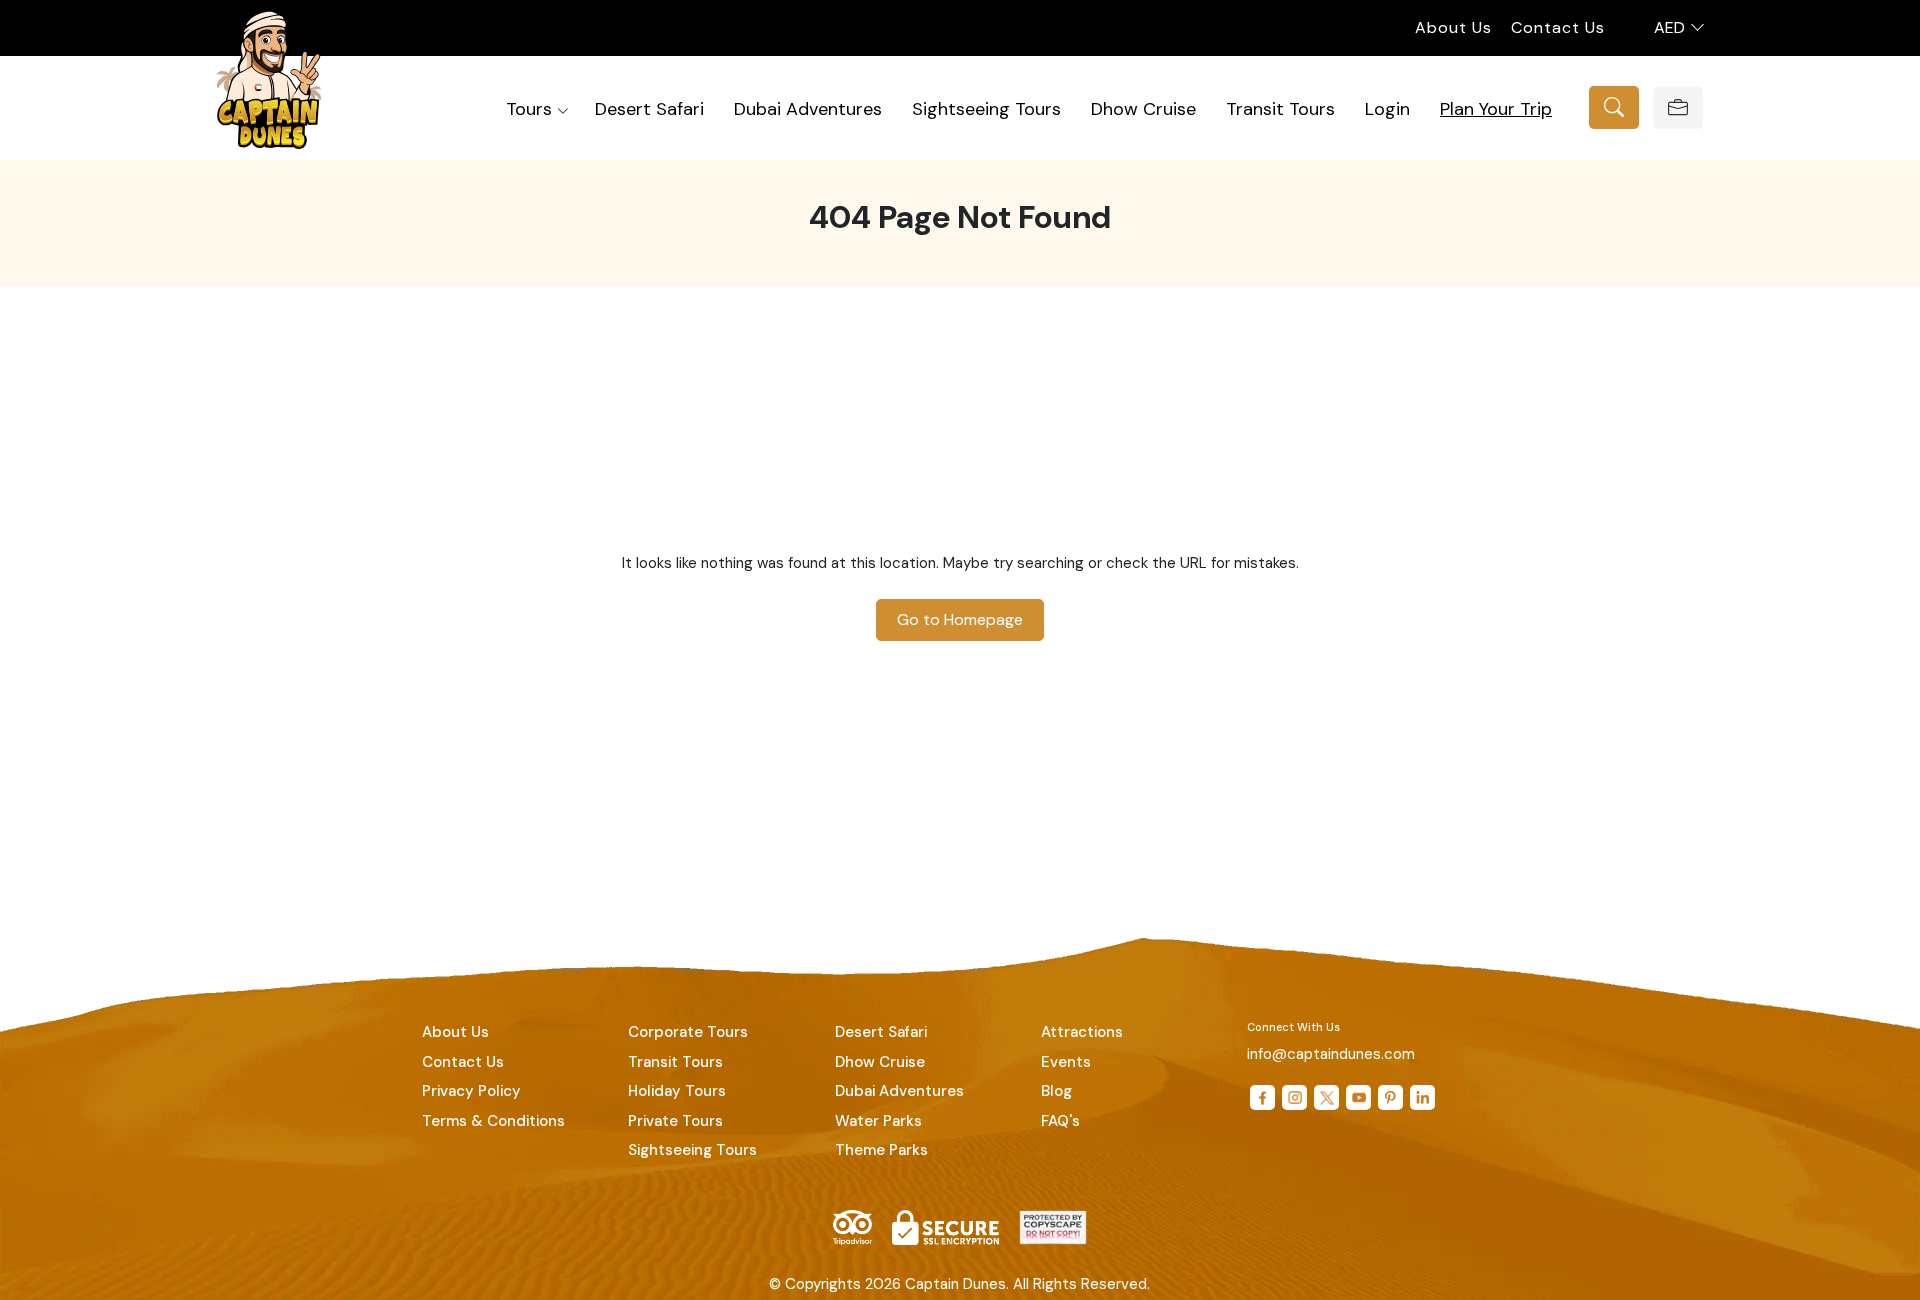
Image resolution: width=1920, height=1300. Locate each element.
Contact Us (1558, 27)
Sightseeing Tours (986, 108)
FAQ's (1060, 1121)
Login (1387, 108)
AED (1671, 27)
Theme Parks (881, 1150)
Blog (1056, 1091)
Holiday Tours (677, 1091)
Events (1066, 1062)
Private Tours (675, 1121)
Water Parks (878, 1121)
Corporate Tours (688, 1032)
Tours (529, 108)
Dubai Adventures (808, 108)
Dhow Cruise (1143, 108)
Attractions (1082, 1032)
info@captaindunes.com (1331, 1054)
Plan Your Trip (1496, 108)
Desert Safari (649, 108)
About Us (1453, 27)
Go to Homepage (960, 619)
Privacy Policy (471, 1091)
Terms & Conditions (493, 1121)
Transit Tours (1280, 108)
